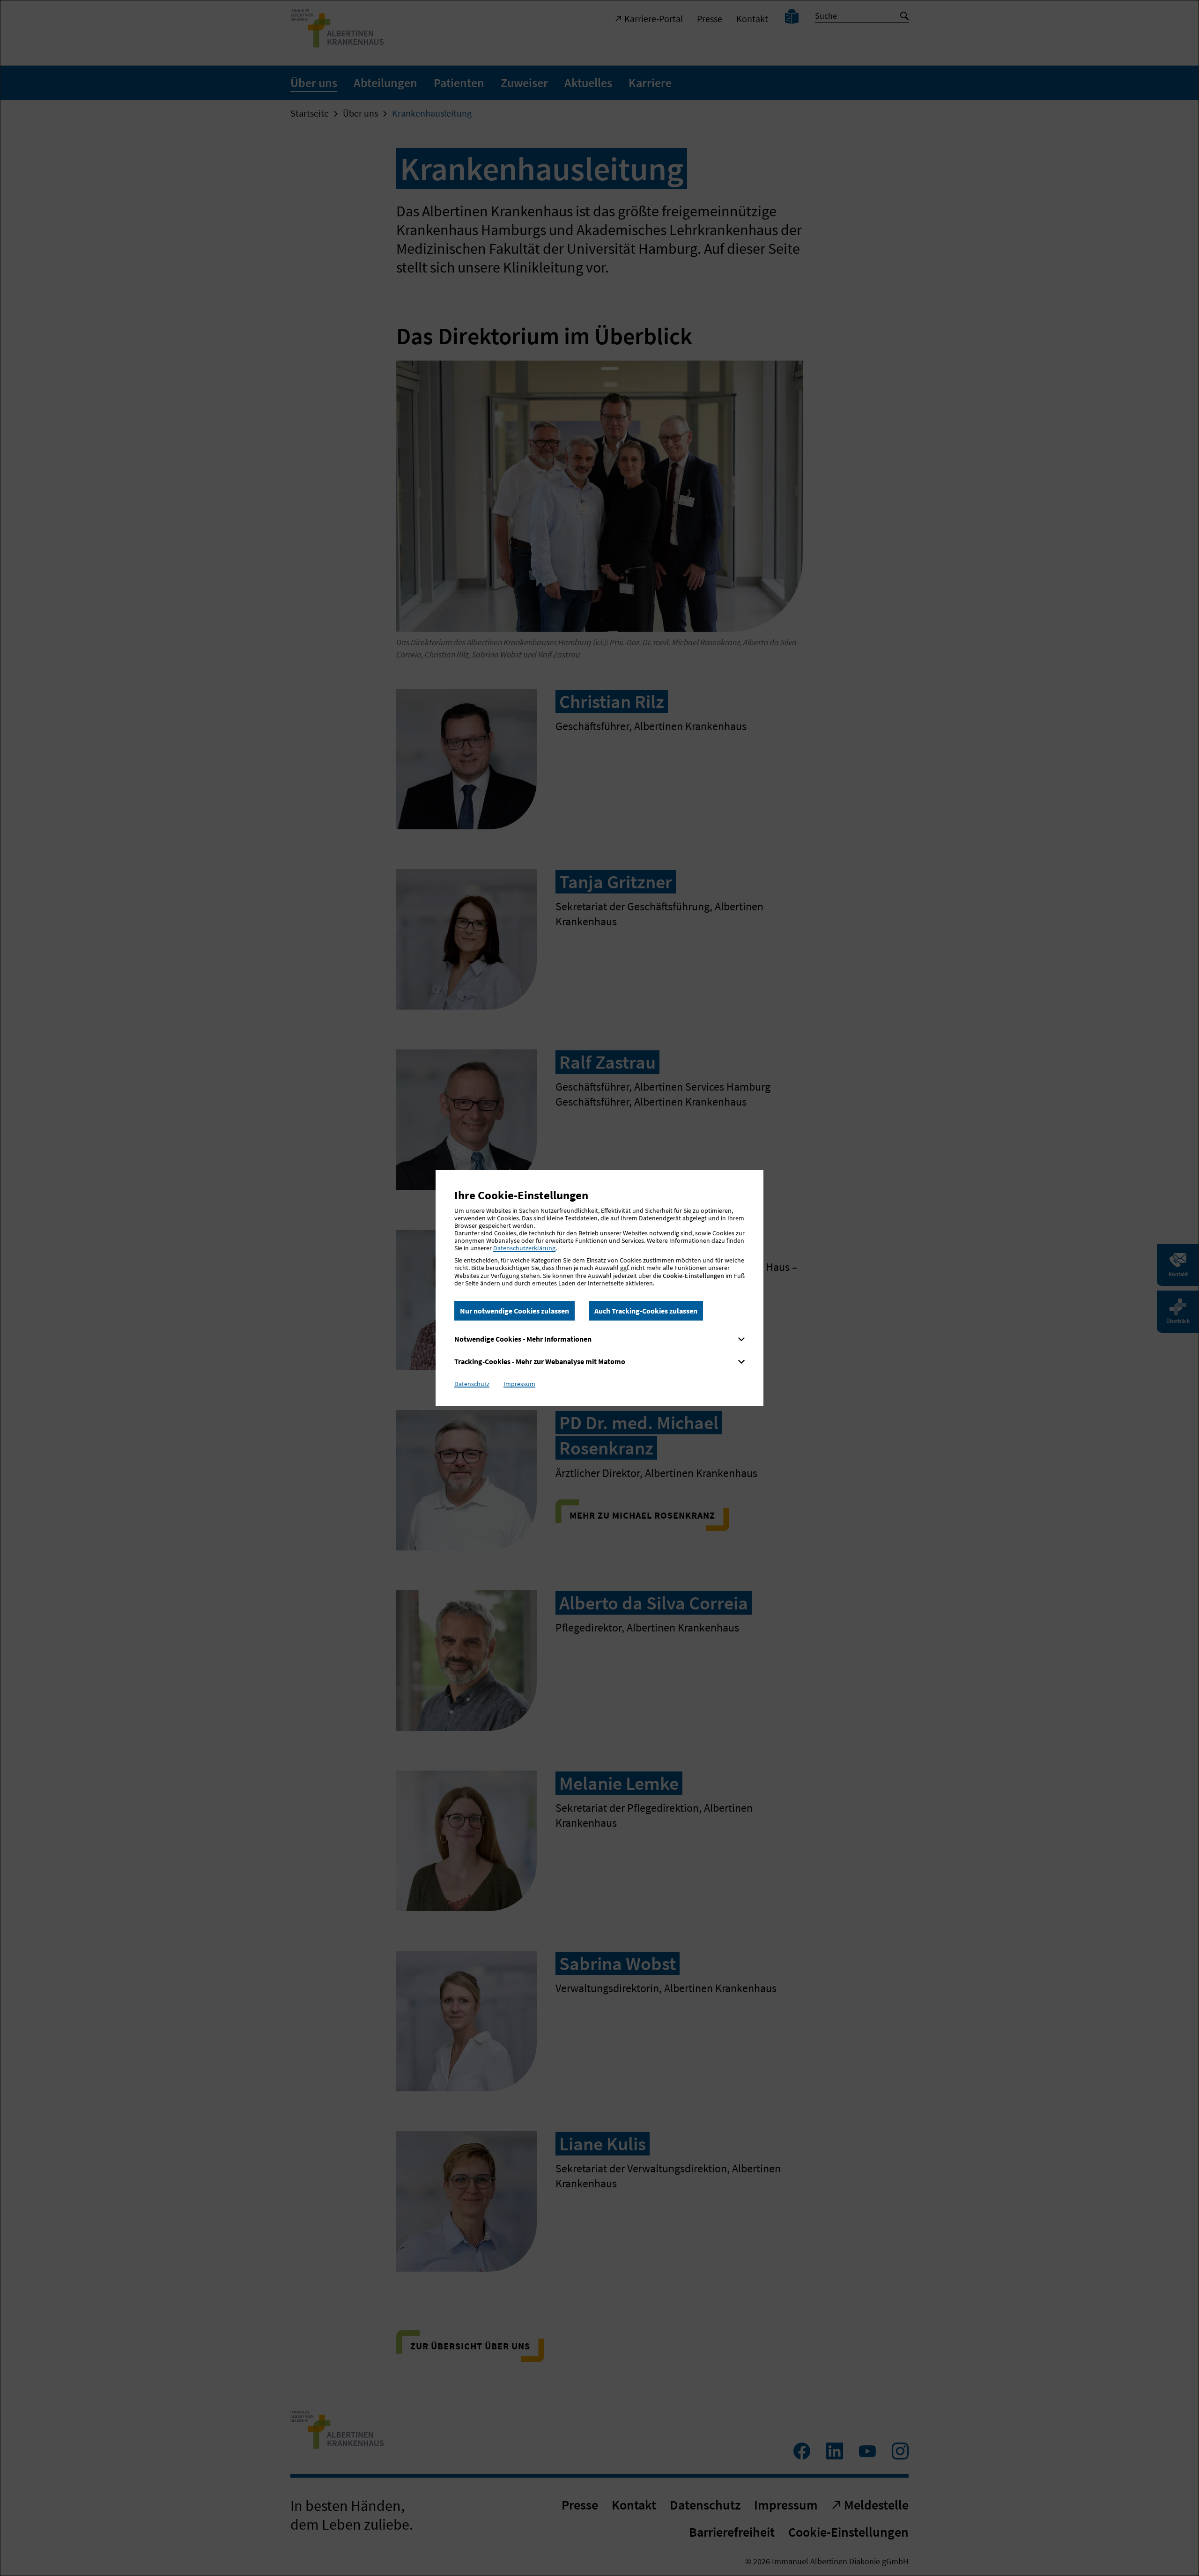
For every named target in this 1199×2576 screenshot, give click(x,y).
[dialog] (599, 1288)
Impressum (519, 1384)
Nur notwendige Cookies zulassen (514, 1311)
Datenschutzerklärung (524, 1248)
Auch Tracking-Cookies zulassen (646, 1311)
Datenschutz (472, 1384)
